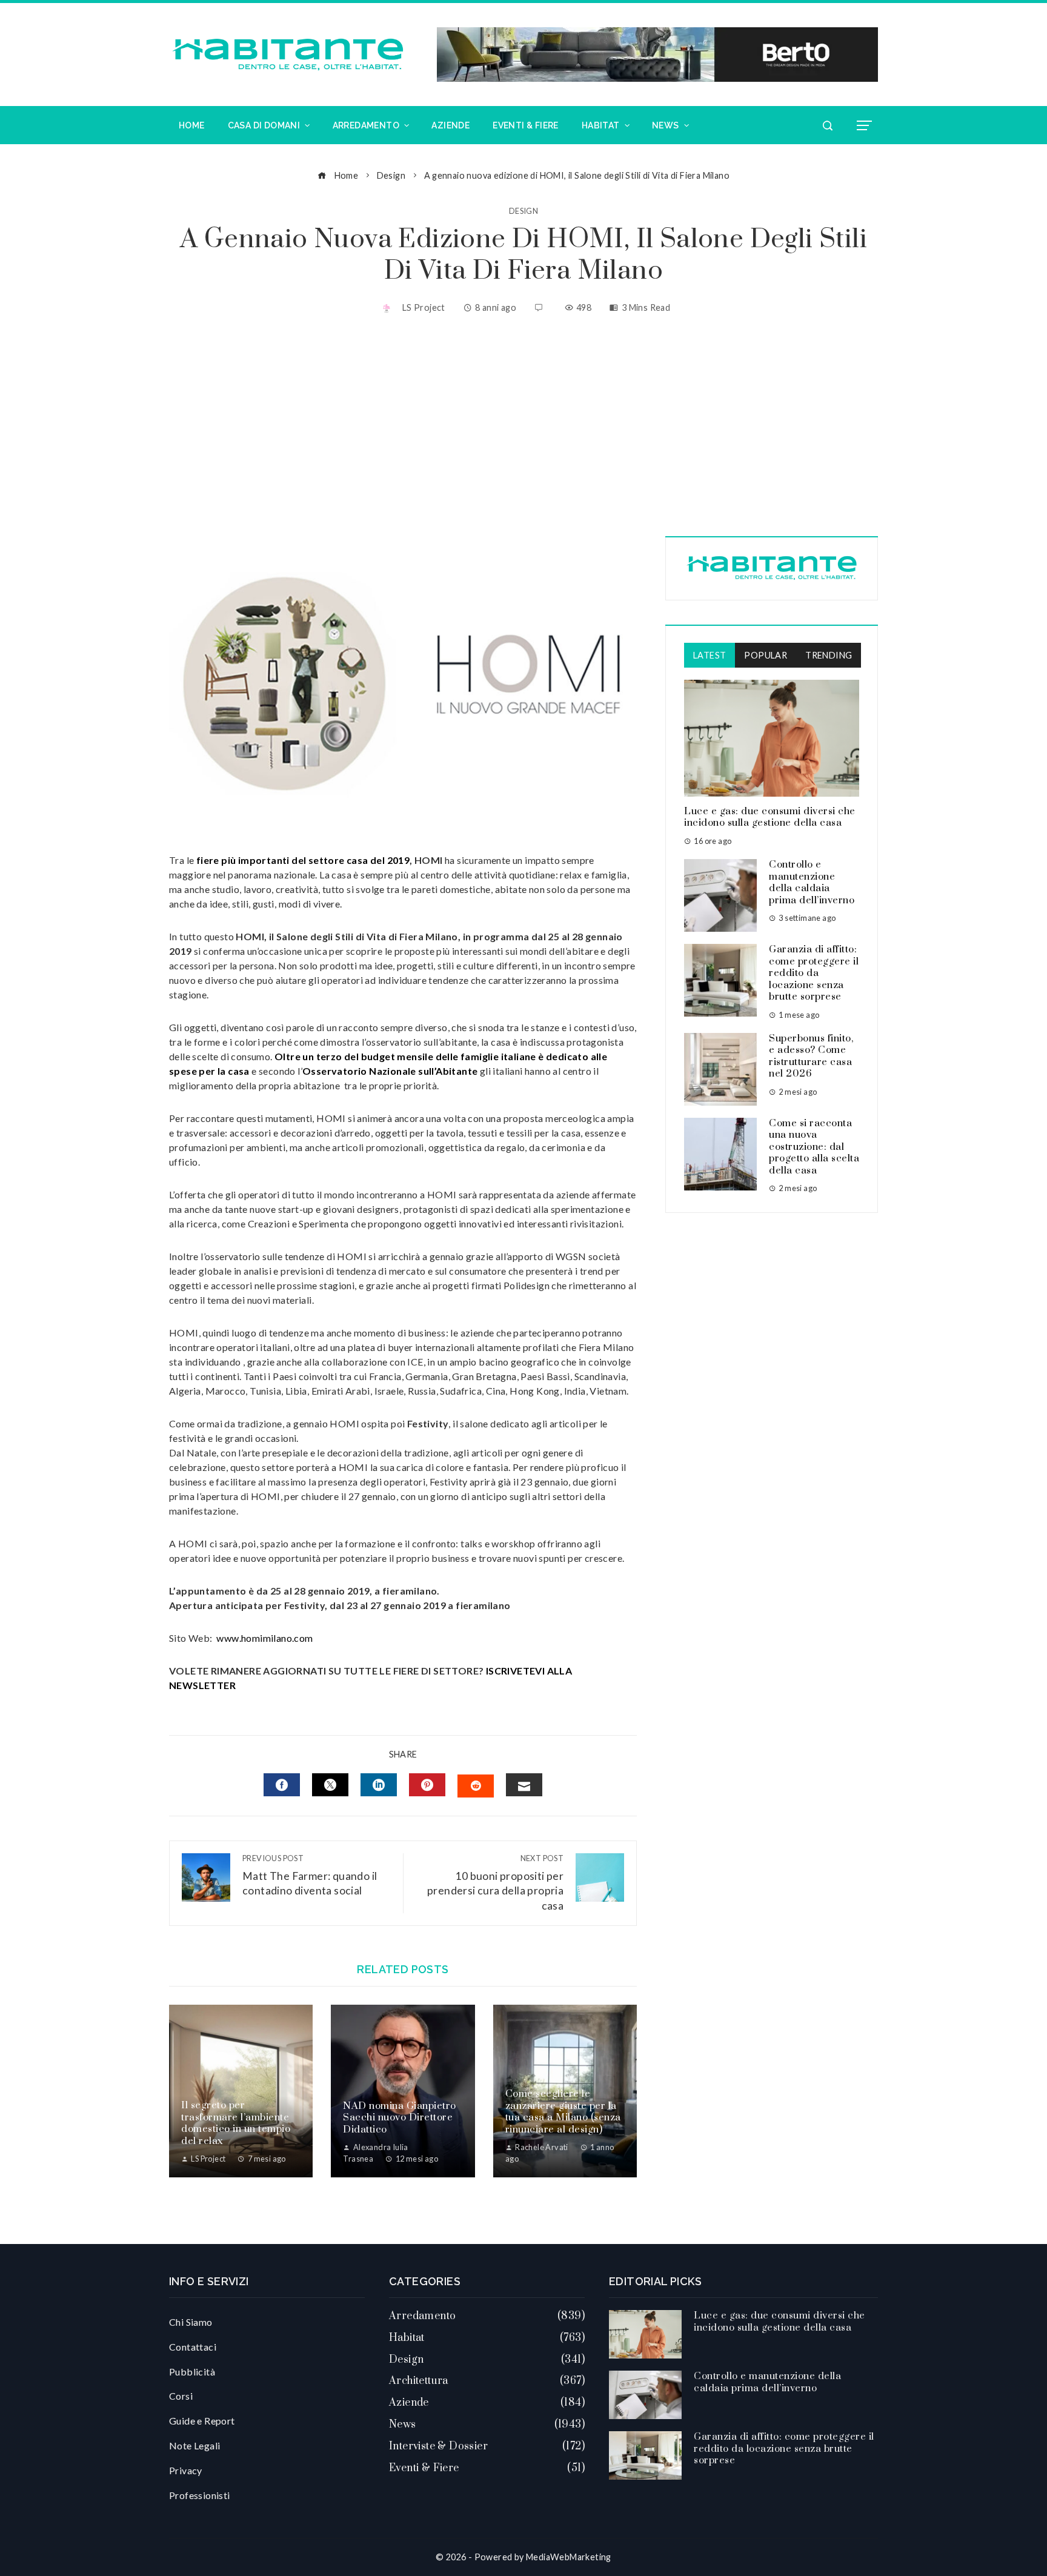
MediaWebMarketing (569, 2557)
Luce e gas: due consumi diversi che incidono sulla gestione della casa (770, 817)
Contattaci (193, 2347)
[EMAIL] (524, 1785)
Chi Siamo (191, 2322)
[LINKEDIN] (379, 1785)
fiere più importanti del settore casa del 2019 (303, 860)
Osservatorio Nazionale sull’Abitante (390, 1071)
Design (523, 211)
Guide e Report (202, 2421)
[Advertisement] (523, 427)
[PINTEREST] (427, 1785)
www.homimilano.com (264, 1638)
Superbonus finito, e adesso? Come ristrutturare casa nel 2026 (811, 1056)
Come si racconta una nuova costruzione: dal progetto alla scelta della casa (814, 1147)
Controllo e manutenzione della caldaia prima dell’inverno (812, 882)
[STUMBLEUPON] (476, 1786)
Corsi (181, 2396)
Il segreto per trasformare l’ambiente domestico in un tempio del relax (236, 2123)
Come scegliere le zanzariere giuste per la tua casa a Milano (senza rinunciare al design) (563, 2112)
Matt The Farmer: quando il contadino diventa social (310, 1875)
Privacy (186, 2470)
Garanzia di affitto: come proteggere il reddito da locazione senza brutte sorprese (814, 973)
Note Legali (194, 2445)
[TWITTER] (330, 1785)
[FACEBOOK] (282, 1785)
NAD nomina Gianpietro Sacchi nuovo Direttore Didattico (400, 2118)
